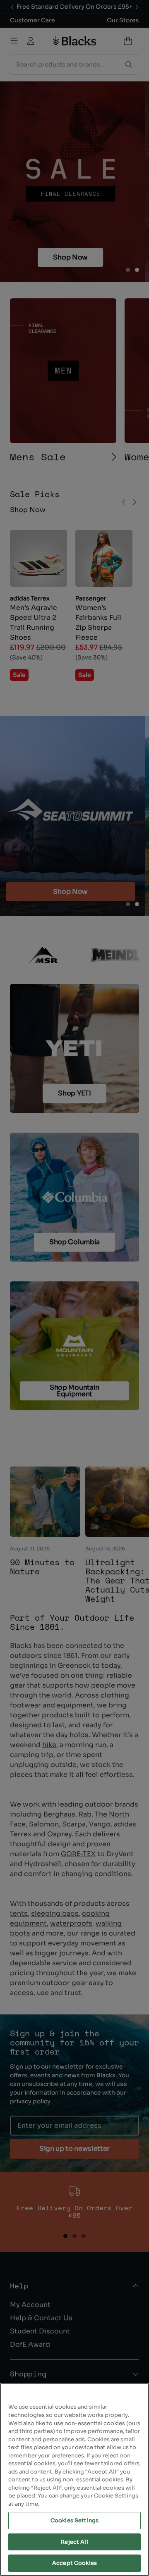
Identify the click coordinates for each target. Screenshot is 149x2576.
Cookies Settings (74, 2520)
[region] (74, 2480)
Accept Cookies (74, 2563)
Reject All (74, 2542)
